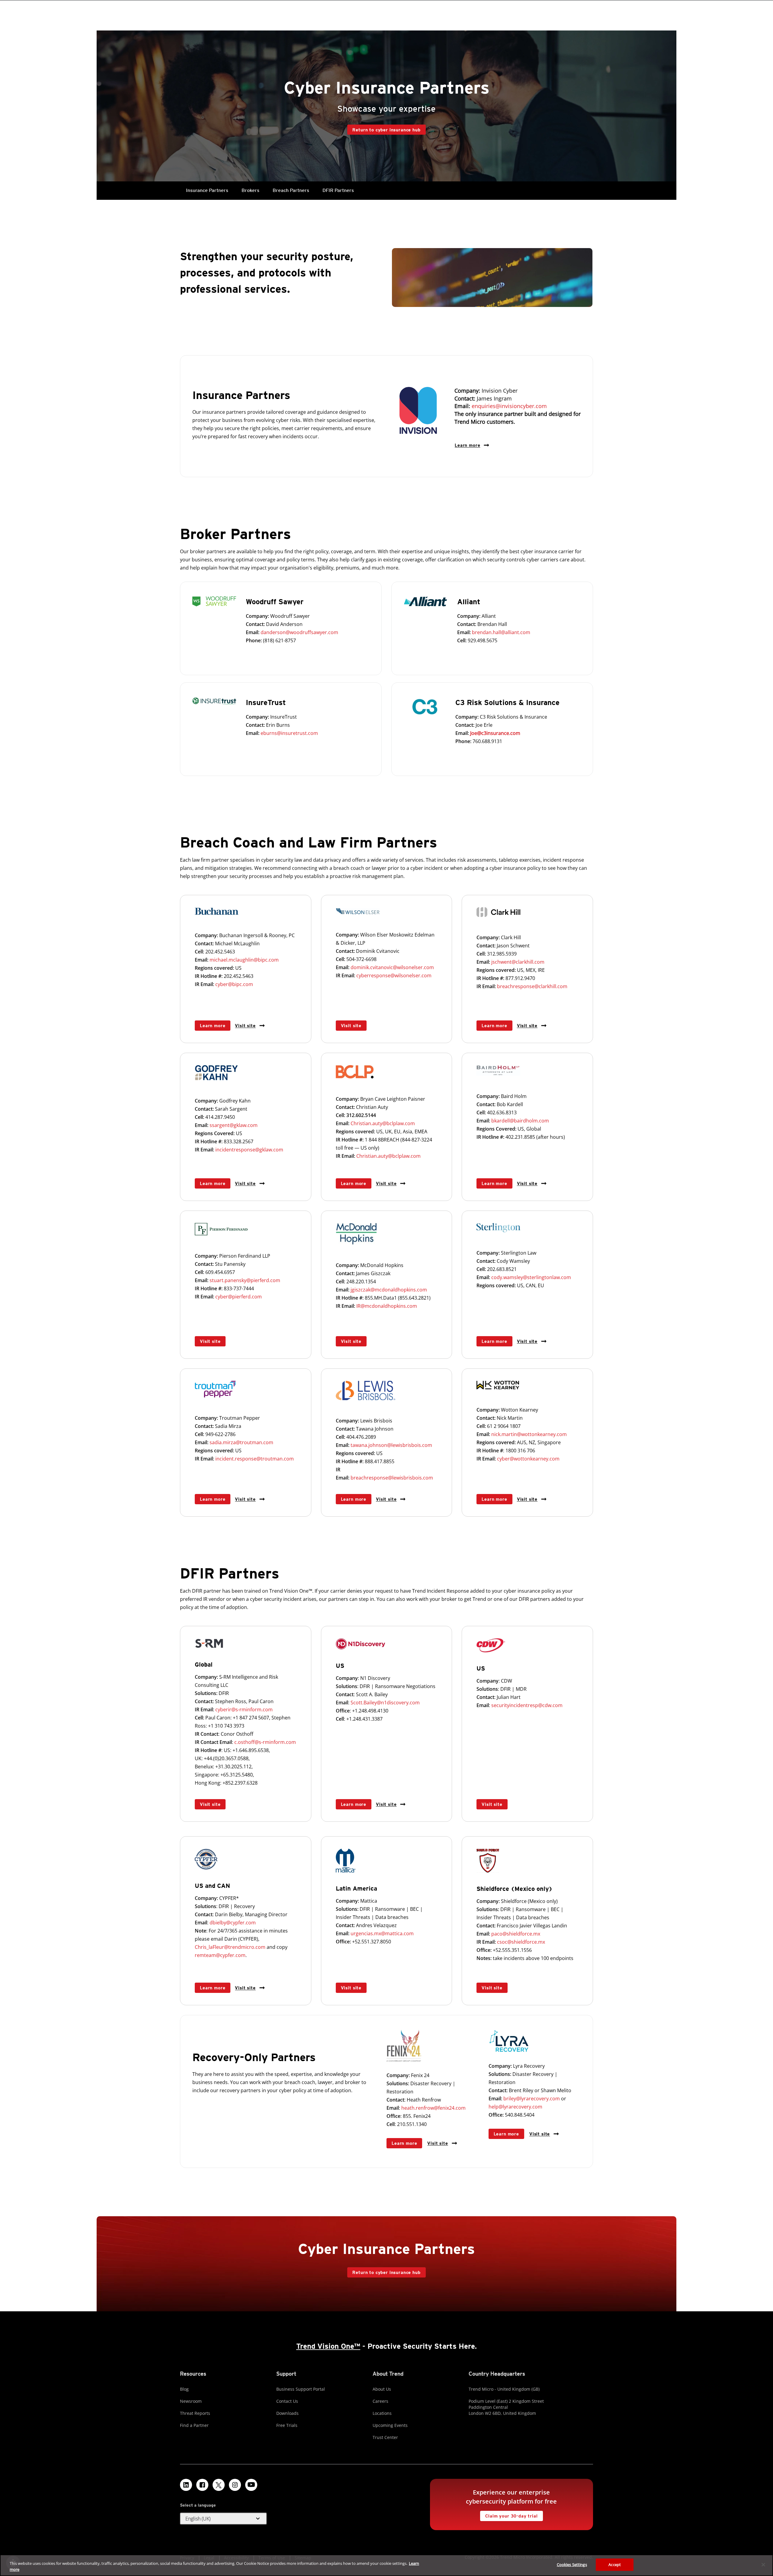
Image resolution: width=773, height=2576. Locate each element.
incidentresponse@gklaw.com (249, 1150)
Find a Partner (194, 2425)
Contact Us (287, 2401)
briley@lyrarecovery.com (532, 2099)
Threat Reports (195, 2413)
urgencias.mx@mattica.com (382, 1933)
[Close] (763, 2565)
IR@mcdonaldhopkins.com (387, 1306)
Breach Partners (291, 190)
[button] (223, 2519)
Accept (615, 2565)
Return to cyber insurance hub (386, 130)
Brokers (250, 190)
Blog (184, 2389)
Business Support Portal (301, 2389)
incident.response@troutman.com (255, 1459)
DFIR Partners (338, 190)
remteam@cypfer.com (220, 1955)
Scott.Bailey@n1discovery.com (385, 1703)
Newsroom (191, 2401)
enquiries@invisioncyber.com (509, 406)
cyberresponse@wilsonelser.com (394, 975)
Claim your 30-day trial (509, 2515)
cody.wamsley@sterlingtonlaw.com (531, 1277)
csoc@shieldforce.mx (521, 1942)
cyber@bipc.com (234, 984)
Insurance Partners (207, 190)
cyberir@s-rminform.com (244, 1709)
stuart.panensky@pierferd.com (245, 1280)
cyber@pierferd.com (238, 1297)
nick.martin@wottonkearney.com (529, 1434)
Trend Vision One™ (328, 2346)
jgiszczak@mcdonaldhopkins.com (389, 1290)
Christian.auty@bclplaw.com (383, 1123)
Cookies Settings (572, 2565)
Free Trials (287, 2425)
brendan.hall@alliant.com (501, 632)
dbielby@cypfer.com (233, 1923)
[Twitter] (219, 2485)
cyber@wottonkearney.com (528, 1459)
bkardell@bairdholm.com (520, 1121)
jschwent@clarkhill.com (518, 962)
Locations (382, 2413)
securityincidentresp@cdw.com (527, 1705)
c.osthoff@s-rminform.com (265, 1742)
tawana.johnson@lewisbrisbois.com (391, 1445)
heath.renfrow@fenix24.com (433, 2108)
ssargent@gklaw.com (234, 1125)
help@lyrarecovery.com (515, 2107)
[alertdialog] (386, 2565)
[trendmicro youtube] (251, 2485)
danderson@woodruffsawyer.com (299, 632)
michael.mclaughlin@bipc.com (244, 960)
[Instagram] (235, 2485)
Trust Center (385, 2437)
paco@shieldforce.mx (516, 1934)
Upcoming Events (390, 2425)
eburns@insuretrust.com (289, 733)
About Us (382, 2389)
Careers (380, 2401)
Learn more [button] (213, 1026)
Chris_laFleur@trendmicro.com (230, 1947)
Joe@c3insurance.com (495, 733)
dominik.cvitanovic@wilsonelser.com (392, 967)
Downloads (287, 2413)
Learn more (467, 445)
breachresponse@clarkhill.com (532, 986)
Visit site (245, 1025)
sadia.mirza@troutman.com (241, 1442)
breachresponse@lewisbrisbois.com (392, 1478)
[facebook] (202, 2485)
